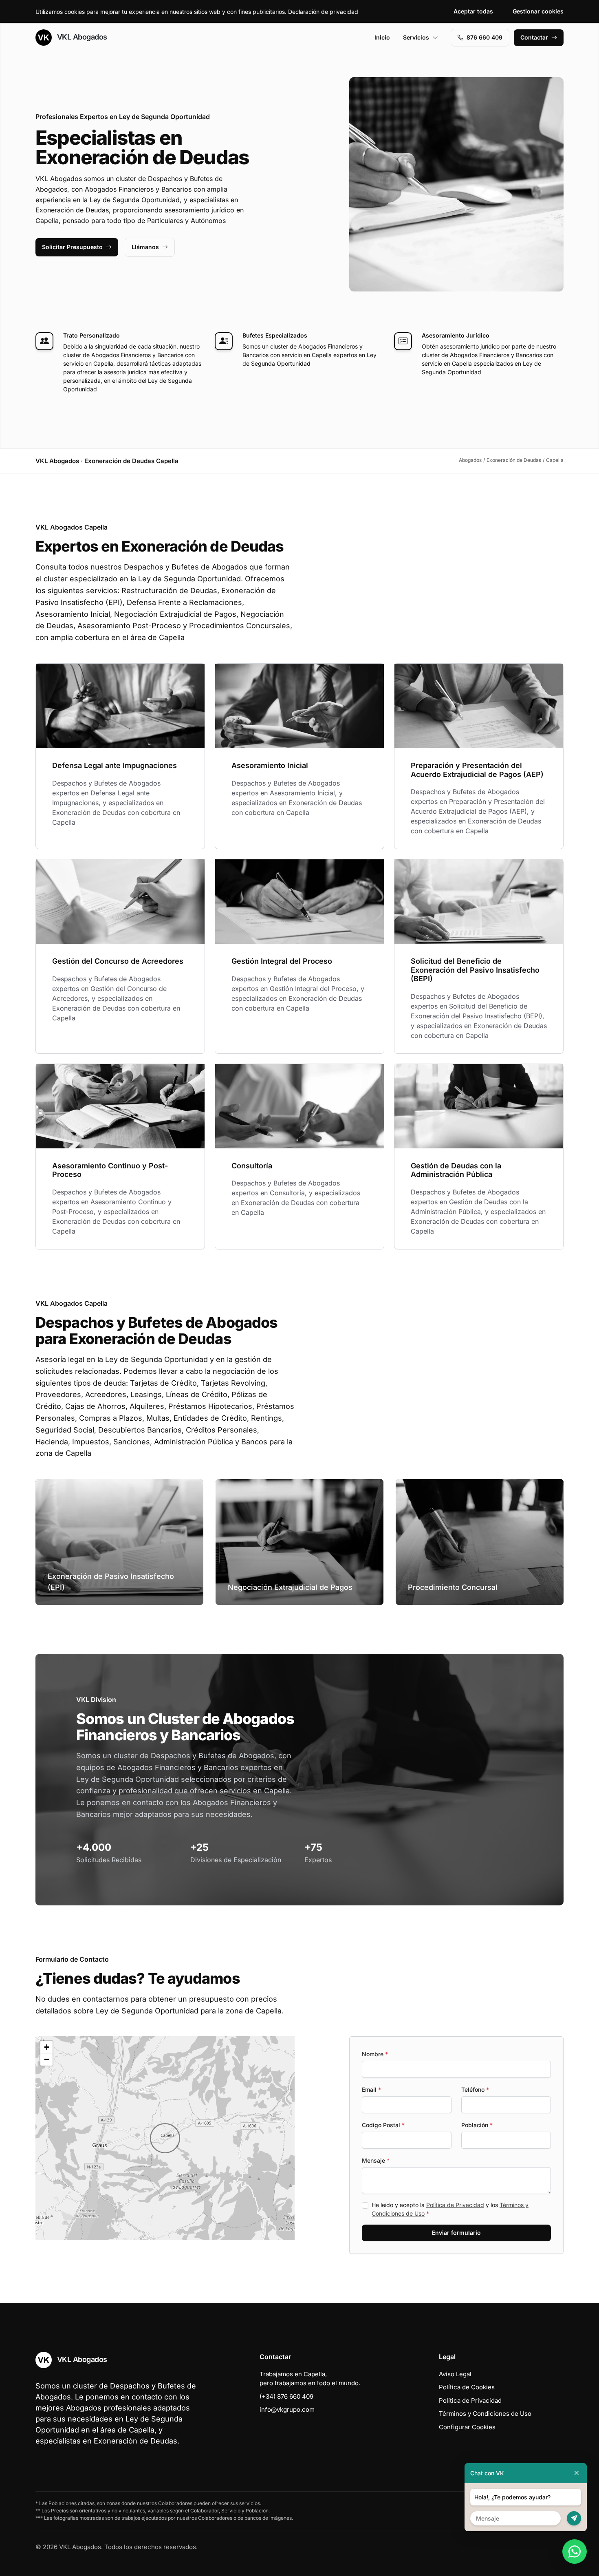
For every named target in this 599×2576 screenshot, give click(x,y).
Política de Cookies (467, 2387)
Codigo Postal (383, 2125)
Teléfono (475, 2089)
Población (477, 2125)
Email (371, 2089)
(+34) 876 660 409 (286, 2396)
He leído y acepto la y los (450, 2209)
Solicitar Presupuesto (72, 247)
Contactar (534, 37)
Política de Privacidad (455, 2205)
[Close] (577, 2473)
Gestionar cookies (538, 11)
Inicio (382, 37)
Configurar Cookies (467, 2427)
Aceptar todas (473, 11)
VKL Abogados (81, 37)
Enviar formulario (456, 2233)
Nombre (375, 2054)
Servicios (416, 37)
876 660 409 (484, 37)
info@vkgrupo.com (287, 2409)
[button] (165, 2138)
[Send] (574, 2518)
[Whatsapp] (575, 2552)
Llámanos (145, 247)
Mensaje (376, 2160)
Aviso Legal (455, 2374)
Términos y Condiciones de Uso (485, 2414)
